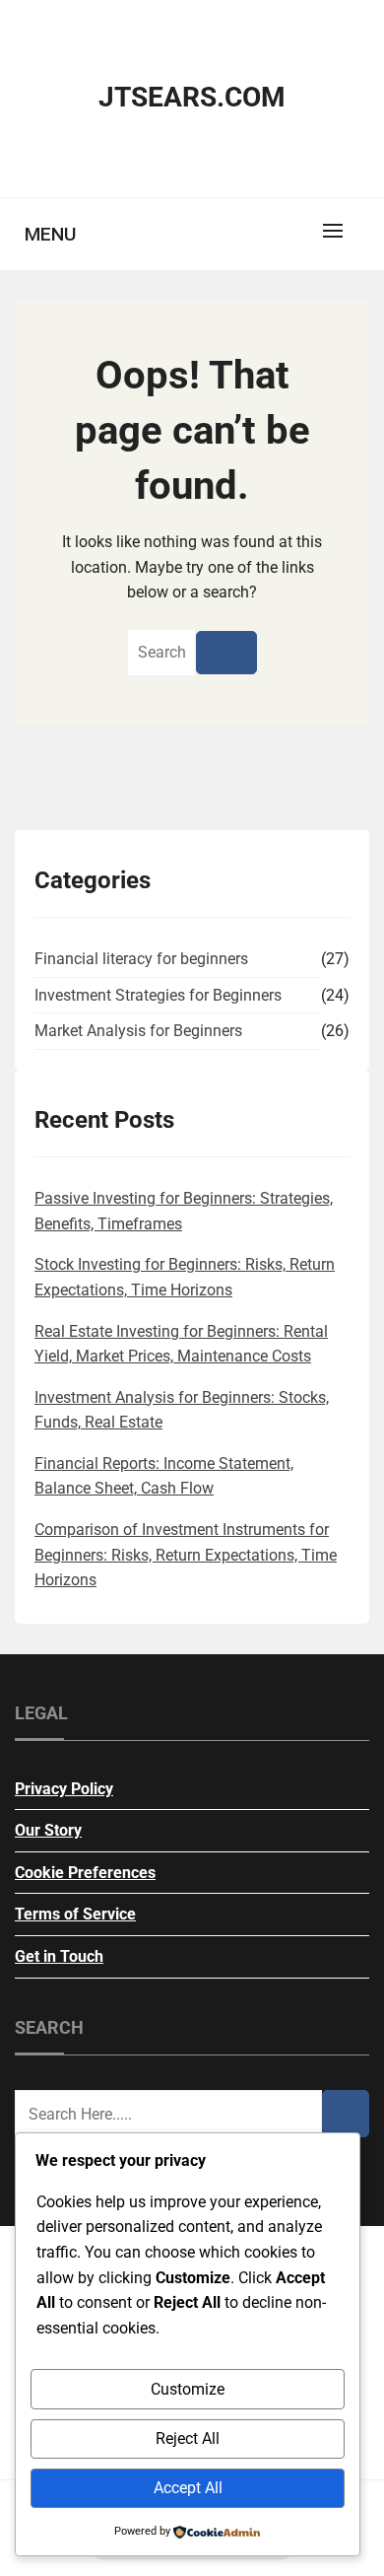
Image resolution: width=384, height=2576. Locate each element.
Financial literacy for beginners (141, 959)
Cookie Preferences (85, 1873)
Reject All (188, 2438)
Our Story (48, 1830)
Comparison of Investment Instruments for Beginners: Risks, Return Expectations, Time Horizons (186, 1555)
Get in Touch (59, 1956)
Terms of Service (75, 1914)
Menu (50, 234)
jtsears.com (192, 97)
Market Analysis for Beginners (138, 1031)
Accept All (188, 2488)
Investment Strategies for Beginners (158, 995)
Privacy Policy (64, 1789)
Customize (188, 2389)
